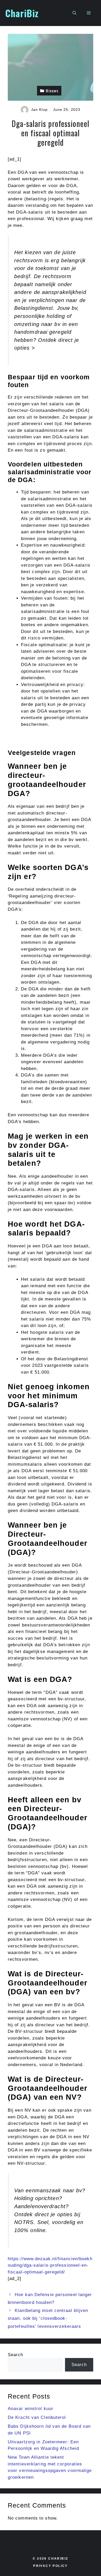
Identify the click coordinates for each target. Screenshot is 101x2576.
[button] (74, 13)
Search (16, 2355)
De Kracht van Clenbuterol (37, 2417)
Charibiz (58, 2559)
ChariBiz (22, 13)
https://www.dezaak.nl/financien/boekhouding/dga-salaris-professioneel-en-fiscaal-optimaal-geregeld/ (50, 2265)
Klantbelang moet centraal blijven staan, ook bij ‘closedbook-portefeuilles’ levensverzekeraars (48, 2318)
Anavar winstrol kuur (31, 2409)
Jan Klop (39, 110)
